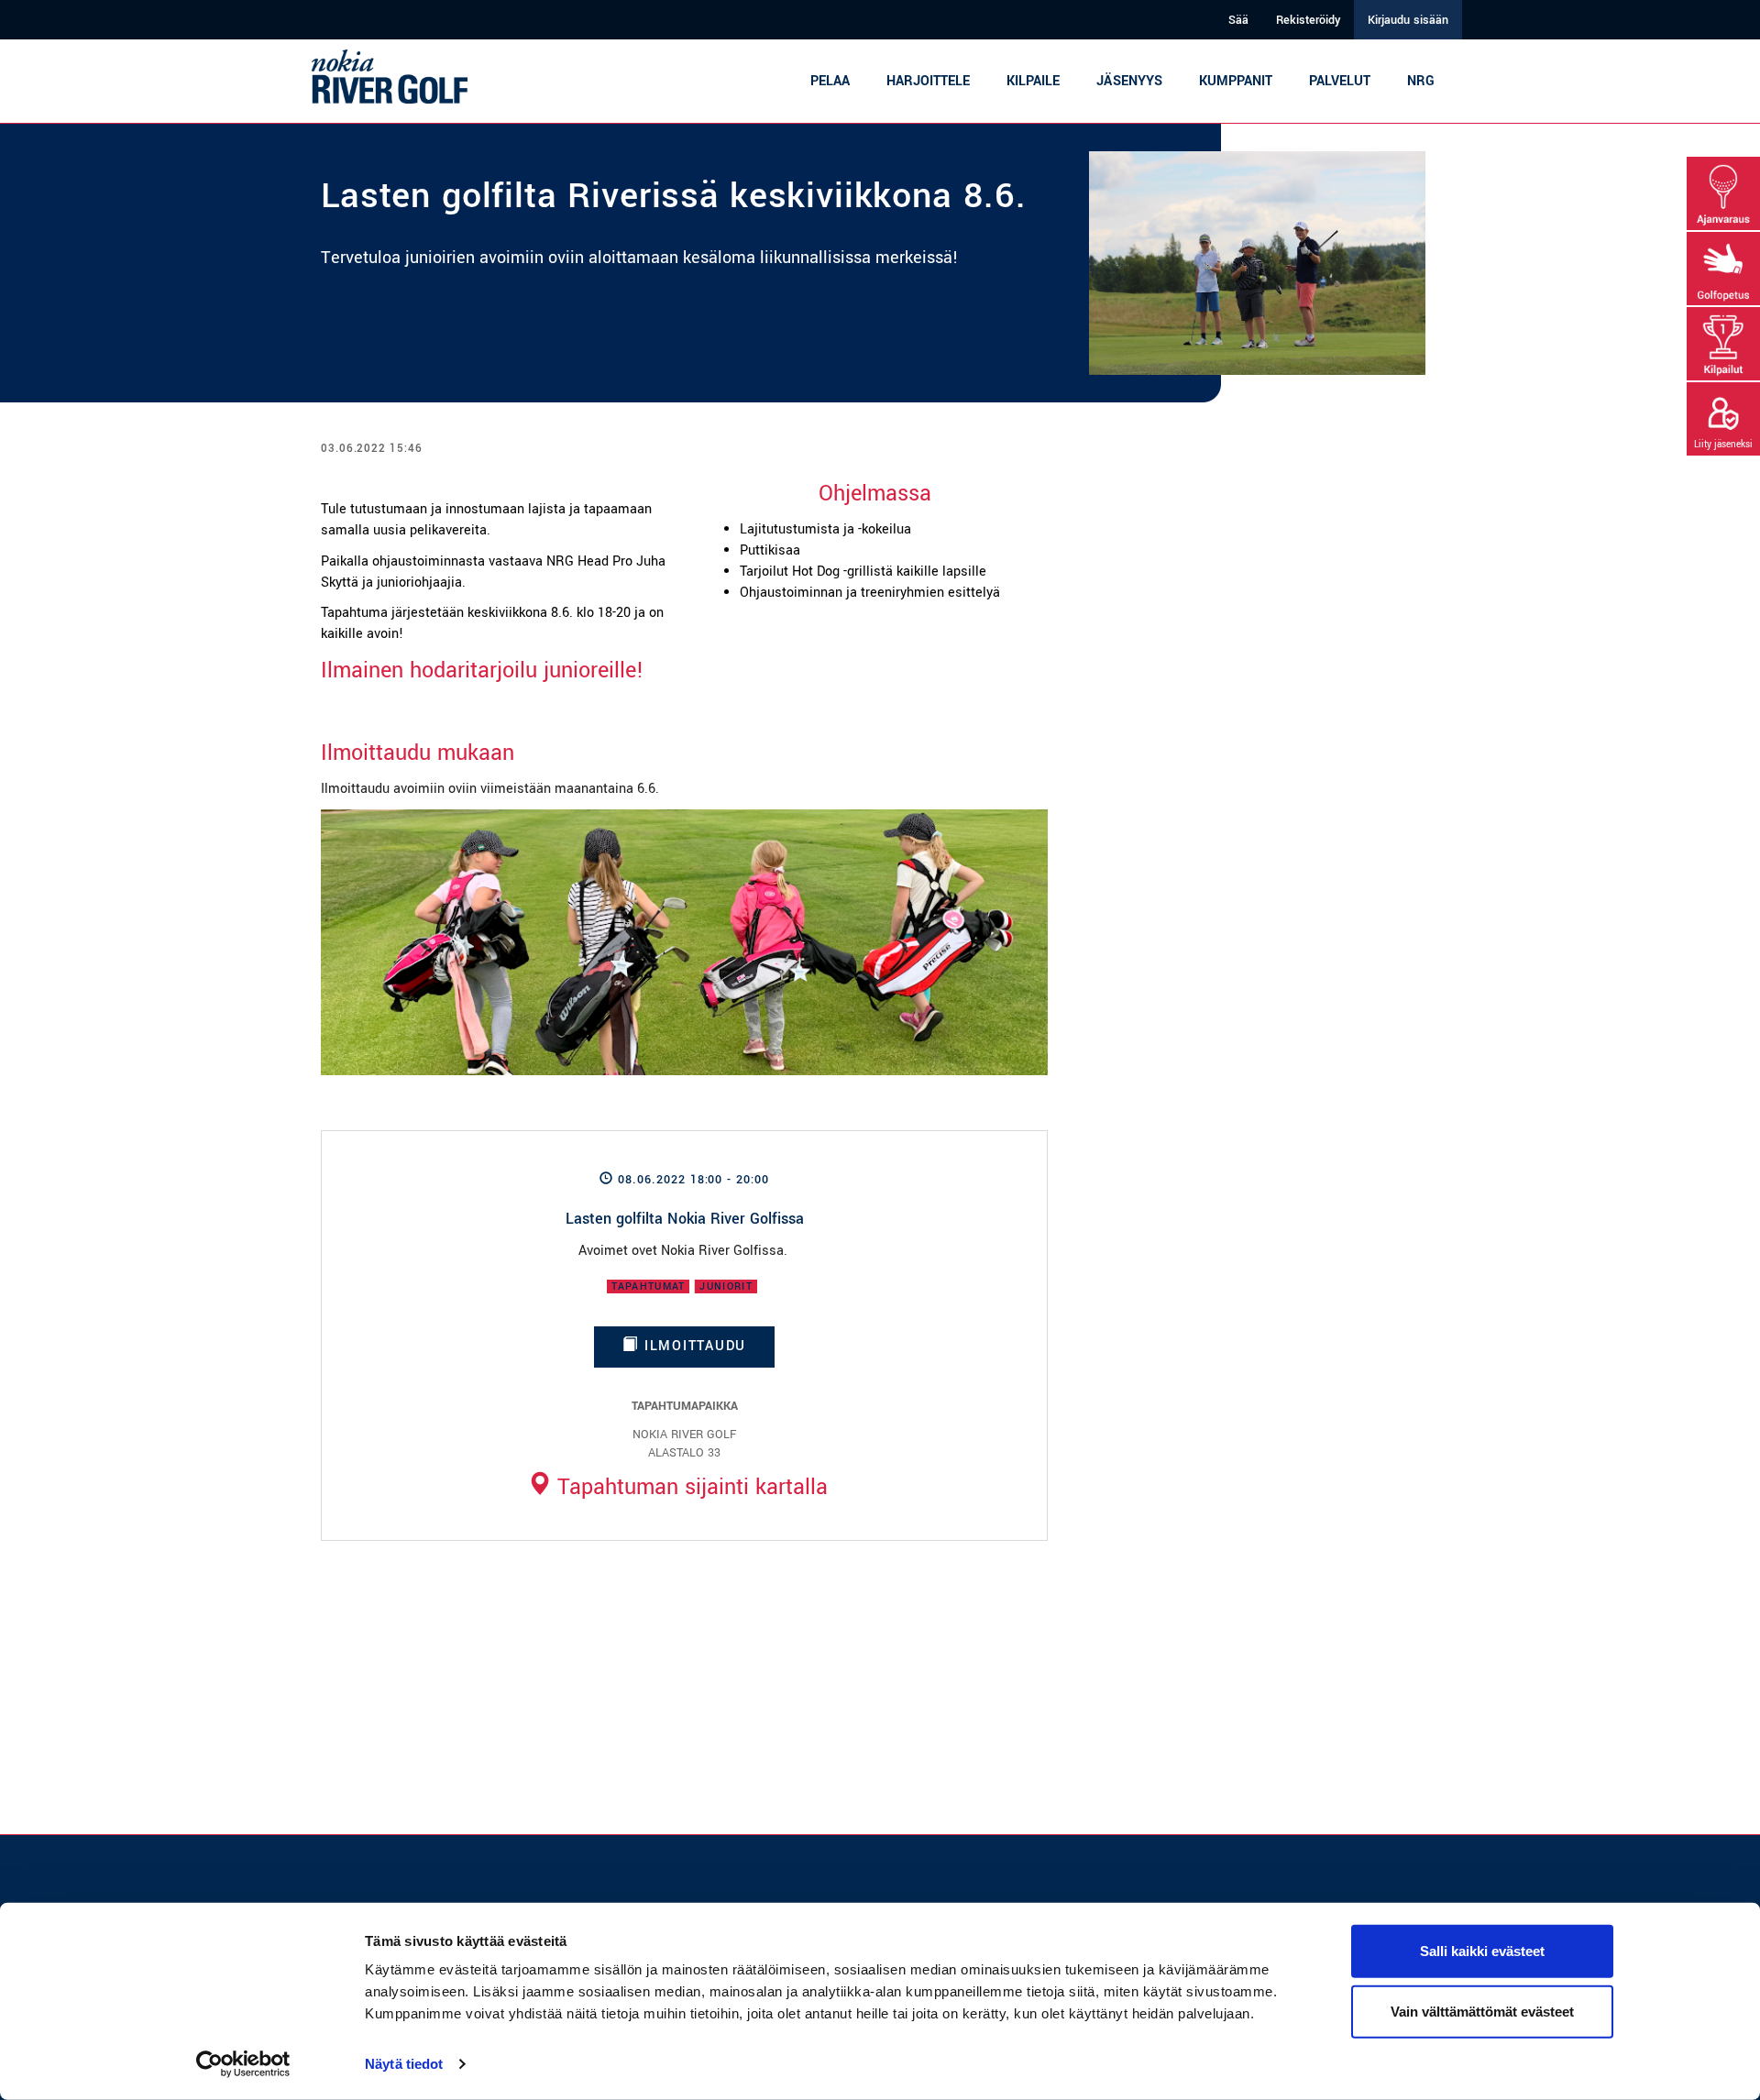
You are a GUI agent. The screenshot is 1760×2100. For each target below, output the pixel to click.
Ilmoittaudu (693, 1346)
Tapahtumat (648, 1286)
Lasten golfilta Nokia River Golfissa (685, 1219)
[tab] (677, 1487)
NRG (1421, 81)
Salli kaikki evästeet (1482, 1951)
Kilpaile (1033, 81)
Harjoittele (928, 81)
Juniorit (726, 1286)
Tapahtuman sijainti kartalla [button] (689, 1487)
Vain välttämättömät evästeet (1482, 2011)
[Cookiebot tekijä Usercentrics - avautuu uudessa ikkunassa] (243, 2064)
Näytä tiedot (404, 2064)
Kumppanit (1236, 81)
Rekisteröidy (1308, 20)
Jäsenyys (1129, 81)
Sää (1238, 20)
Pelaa (830, 81)
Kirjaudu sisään (1408, 20)
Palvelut (1340, 81)
